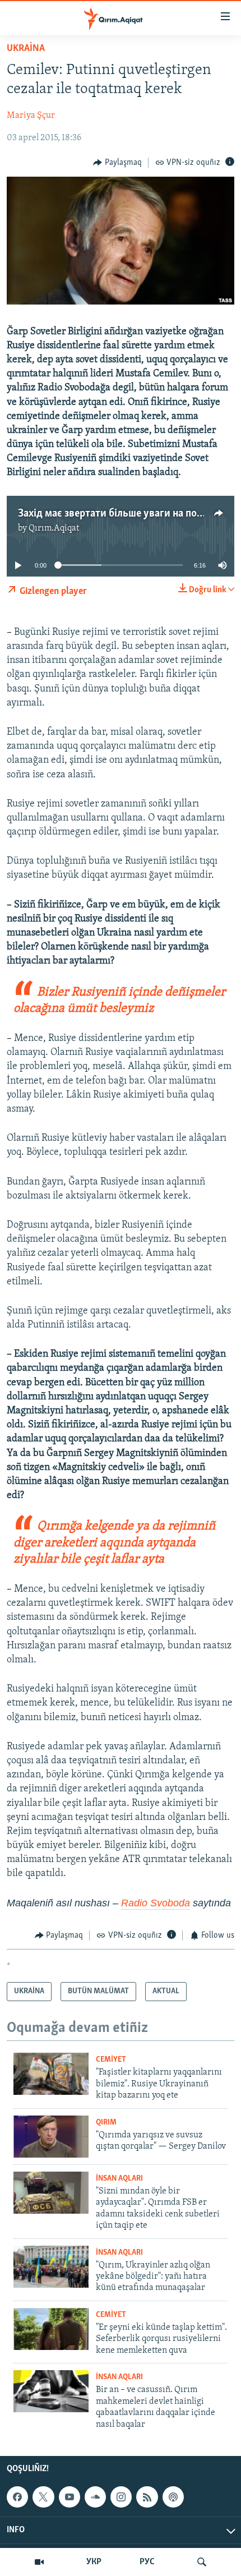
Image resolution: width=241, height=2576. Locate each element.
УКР (94, 2562)
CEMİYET (111, 2060)
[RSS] (147, 2497)
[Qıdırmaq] (202, 2562)
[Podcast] (173, 2497)
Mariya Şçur (31, 116)
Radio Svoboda (156, 1903)
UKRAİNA (26, 49)
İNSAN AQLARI (119, 2179)
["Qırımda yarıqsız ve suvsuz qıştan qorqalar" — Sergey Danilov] (51, 2137)
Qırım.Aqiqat (54, 528)
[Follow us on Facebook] (17, 2497)
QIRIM (106, 2123)
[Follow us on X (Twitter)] (43, 2497)
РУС (147, 2562)
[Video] (39, 2562)
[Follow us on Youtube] (69, 2497)
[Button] (117, 163)
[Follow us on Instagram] (121, 2497)
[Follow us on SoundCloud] (95, 2497)
